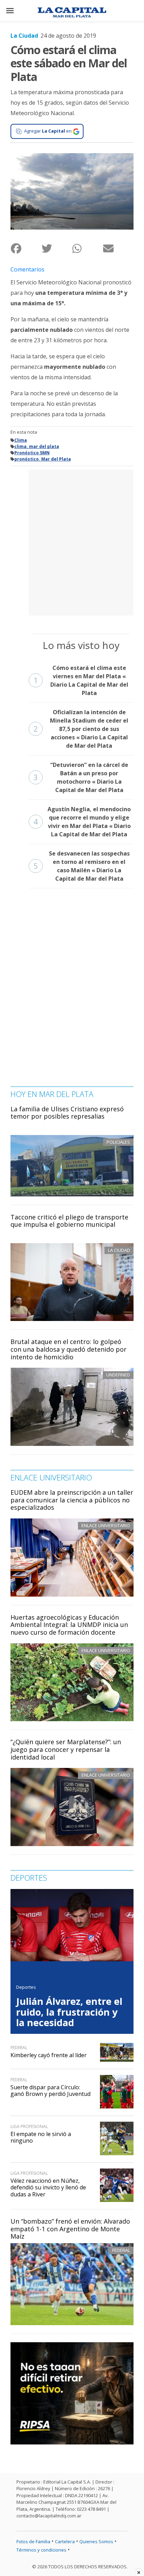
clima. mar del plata (37, 446)
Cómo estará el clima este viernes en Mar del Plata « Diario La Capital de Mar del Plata (81, 680)
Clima (21, 440)
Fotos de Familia (33, 2541)
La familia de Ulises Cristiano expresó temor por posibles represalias (67, 1113)
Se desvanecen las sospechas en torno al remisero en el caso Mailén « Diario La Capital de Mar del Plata (82, 866)
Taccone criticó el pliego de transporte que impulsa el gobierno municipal (69, 1221)
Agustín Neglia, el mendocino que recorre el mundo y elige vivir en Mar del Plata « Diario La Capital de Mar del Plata (82, 822)
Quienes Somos (96, 2541)
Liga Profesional (29, 2126)
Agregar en (48, 131)
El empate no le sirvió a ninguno (41, 2137)
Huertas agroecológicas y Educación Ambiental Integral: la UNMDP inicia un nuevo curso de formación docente (69, 1625)
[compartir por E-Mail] (118, 248)
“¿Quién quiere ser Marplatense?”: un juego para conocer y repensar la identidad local (66, 1749)
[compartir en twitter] (57, 248)
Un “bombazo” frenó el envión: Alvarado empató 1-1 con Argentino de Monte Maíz (70, 2229)
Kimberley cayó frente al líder (49, 2055)
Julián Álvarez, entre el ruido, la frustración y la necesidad (69, 2012)
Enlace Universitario (106, 1525)
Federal (121, 2250)
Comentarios (27, 269)
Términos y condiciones (41, 2550)
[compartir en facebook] (26, 248)
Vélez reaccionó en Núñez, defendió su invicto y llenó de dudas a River (48, 2187)
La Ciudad (24, 36)
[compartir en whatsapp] (87, 248)
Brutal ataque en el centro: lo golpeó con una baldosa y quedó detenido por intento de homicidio (69, 1349)
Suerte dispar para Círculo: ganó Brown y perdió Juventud (51, 2090)
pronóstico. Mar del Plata (43, 459)
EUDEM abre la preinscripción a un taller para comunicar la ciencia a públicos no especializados (72, 1500)
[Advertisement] (72, 542)
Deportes (26, 1987)
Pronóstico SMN (32, 453)
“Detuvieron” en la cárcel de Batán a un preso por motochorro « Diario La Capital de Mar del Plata (81, 777)
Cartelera (65, 2541)
